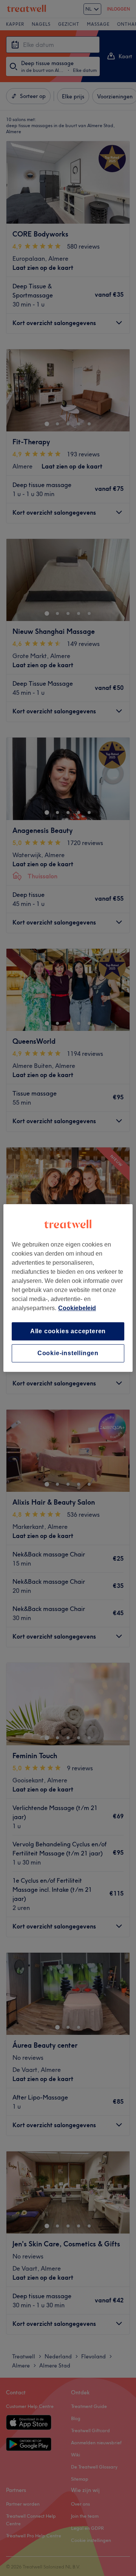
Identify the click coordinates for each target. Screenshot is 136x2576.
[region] (68, 1288)
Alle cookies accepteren (68, 1331)
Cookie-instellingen (68, 1353)
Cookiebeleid (77, 1308)
